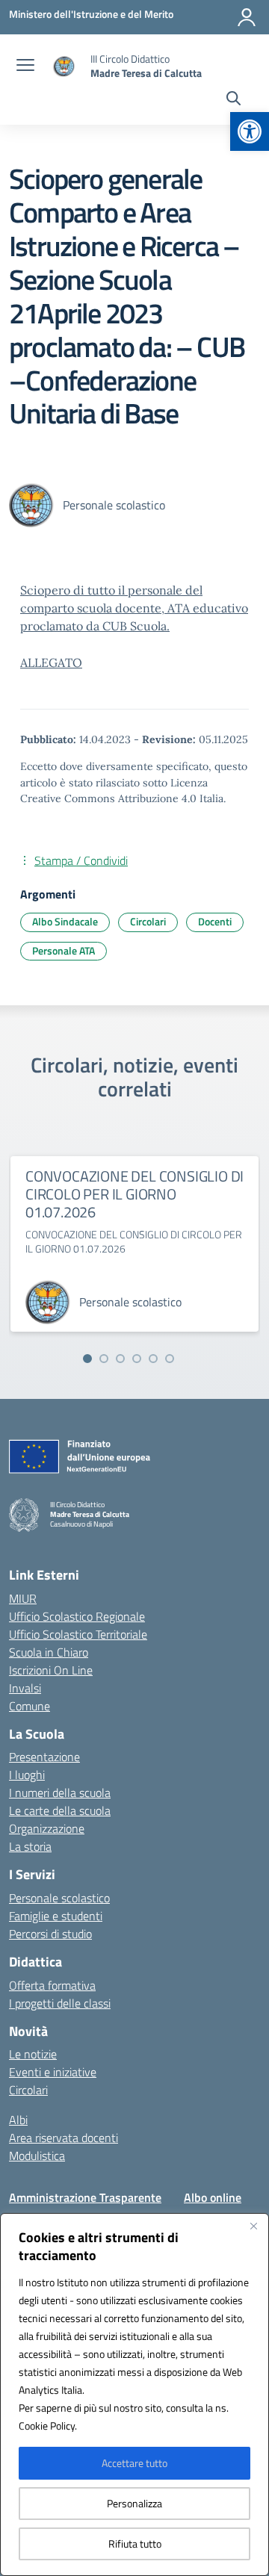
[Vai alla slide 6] (170, 1359)
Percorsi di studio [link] (50, 1934)
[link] (250, 131)
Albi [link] (18, 2120)
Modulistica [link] (37, 2156)
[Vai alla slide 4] (137, 1359)
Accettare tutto (134, 2463)
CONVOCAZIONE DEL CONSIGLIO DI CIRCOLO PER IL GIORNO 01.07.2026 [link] (134, 1194)
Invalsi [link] (25, 1688)
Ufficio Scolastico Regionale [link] (77, 1616)
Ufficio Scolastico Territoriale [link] (78, 1634)
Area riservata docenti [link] (64, 2138)
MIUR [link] (23, 1598)
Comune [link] (30, 1706)
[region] (134, 2395)
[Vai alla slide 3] (120, 1359)
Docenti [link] (215, 921)
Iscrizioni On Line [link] (51, 1670)
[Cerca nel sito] (234, 100)
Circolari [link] (148, 921)
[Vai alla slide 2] (104, 1359)
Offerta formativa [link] (52, 1985)
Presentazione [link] (44, 1757)
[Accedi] (247, 17)
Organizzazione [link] (47, 1828)
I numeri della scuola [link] (60, 1793)
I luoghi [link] (27, 1775)
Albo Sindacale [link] (65, 921)
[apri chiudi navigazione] (25, 66)
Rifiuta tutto (135, 2544)
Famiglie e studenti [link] (56, 1916)
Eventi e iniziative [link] (53, 2072)
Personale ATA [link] (64, 950)
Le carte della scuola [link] (60, 1810)
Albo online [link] (213, 2197)
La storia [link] (30, 1846)
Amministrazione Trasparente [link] (85, 2197)
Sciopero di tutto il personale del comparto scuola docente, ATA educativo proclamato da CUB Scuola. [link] (134, 608)
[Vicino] (253, 2226)
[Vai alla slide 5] (153, 1359)
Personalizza (134, 2503)
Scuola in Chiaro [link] (49, 1652)
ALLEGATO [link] (51, 662)
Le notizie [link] (33, 2054)
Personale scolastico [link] (59, 1898)
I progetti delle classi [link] (60, 2003)
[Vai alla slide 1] (87, 1359)
